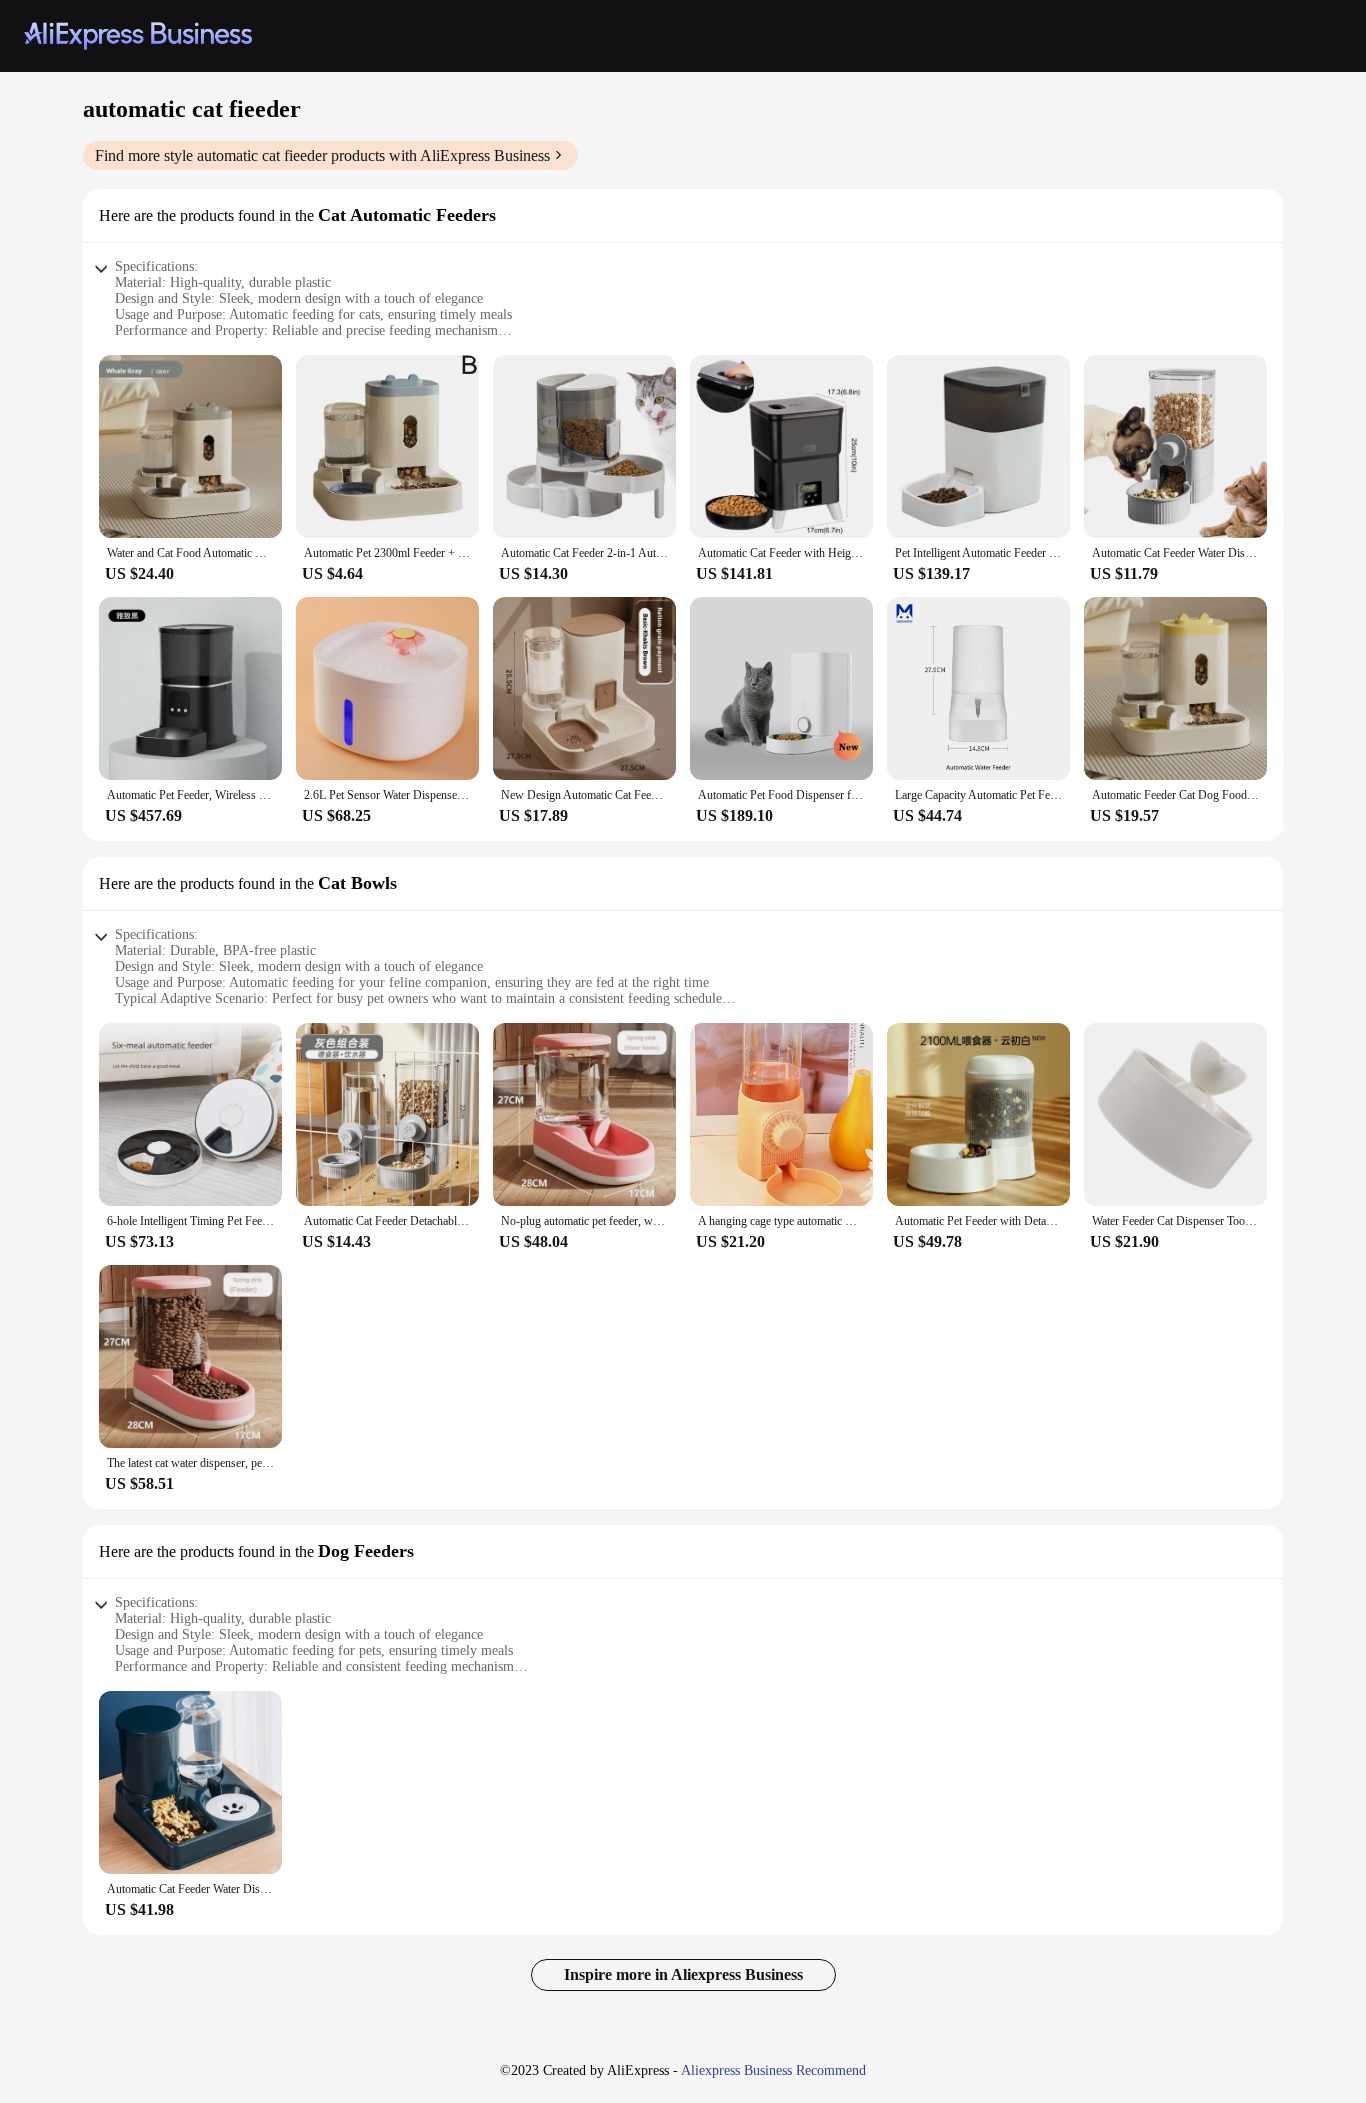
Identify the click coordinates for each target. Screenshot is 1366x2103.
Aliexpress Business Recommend (773, 2070)
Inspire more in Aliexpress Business (683, 1974)
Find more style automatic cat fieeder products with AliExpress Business (322, 155)
